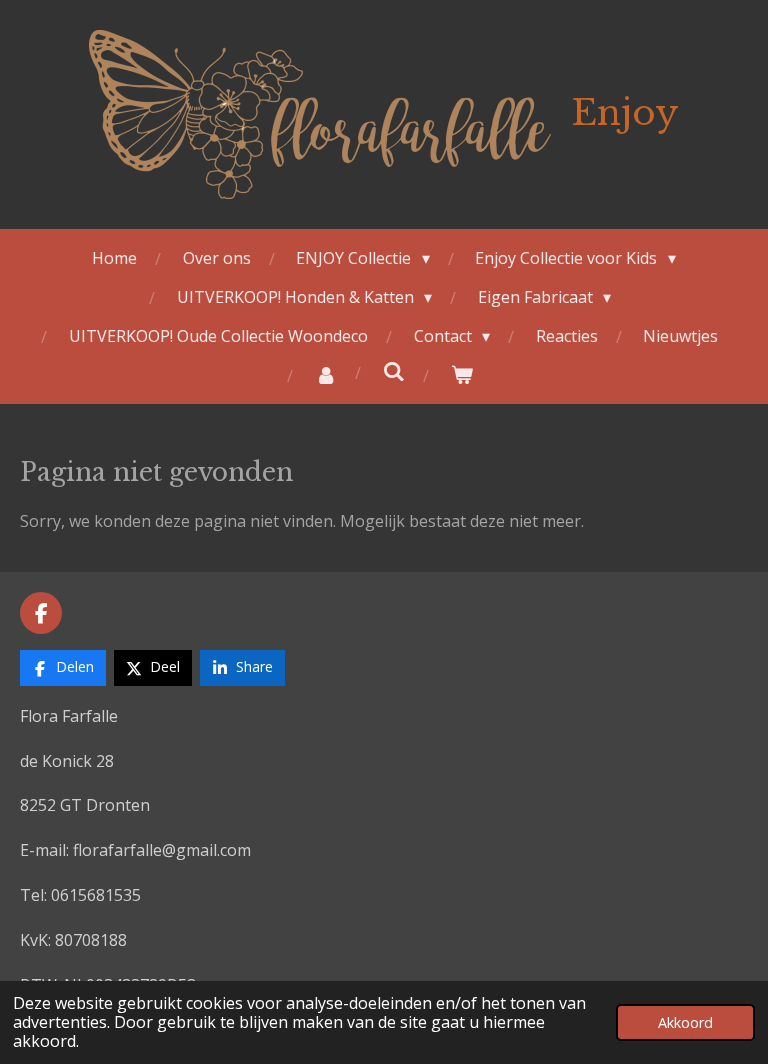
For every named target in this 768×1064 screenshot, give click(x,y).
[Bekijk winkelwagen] (462, 374)
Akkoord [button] (685, 1022)
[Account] (326, 374)
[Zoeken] (394, 371)
